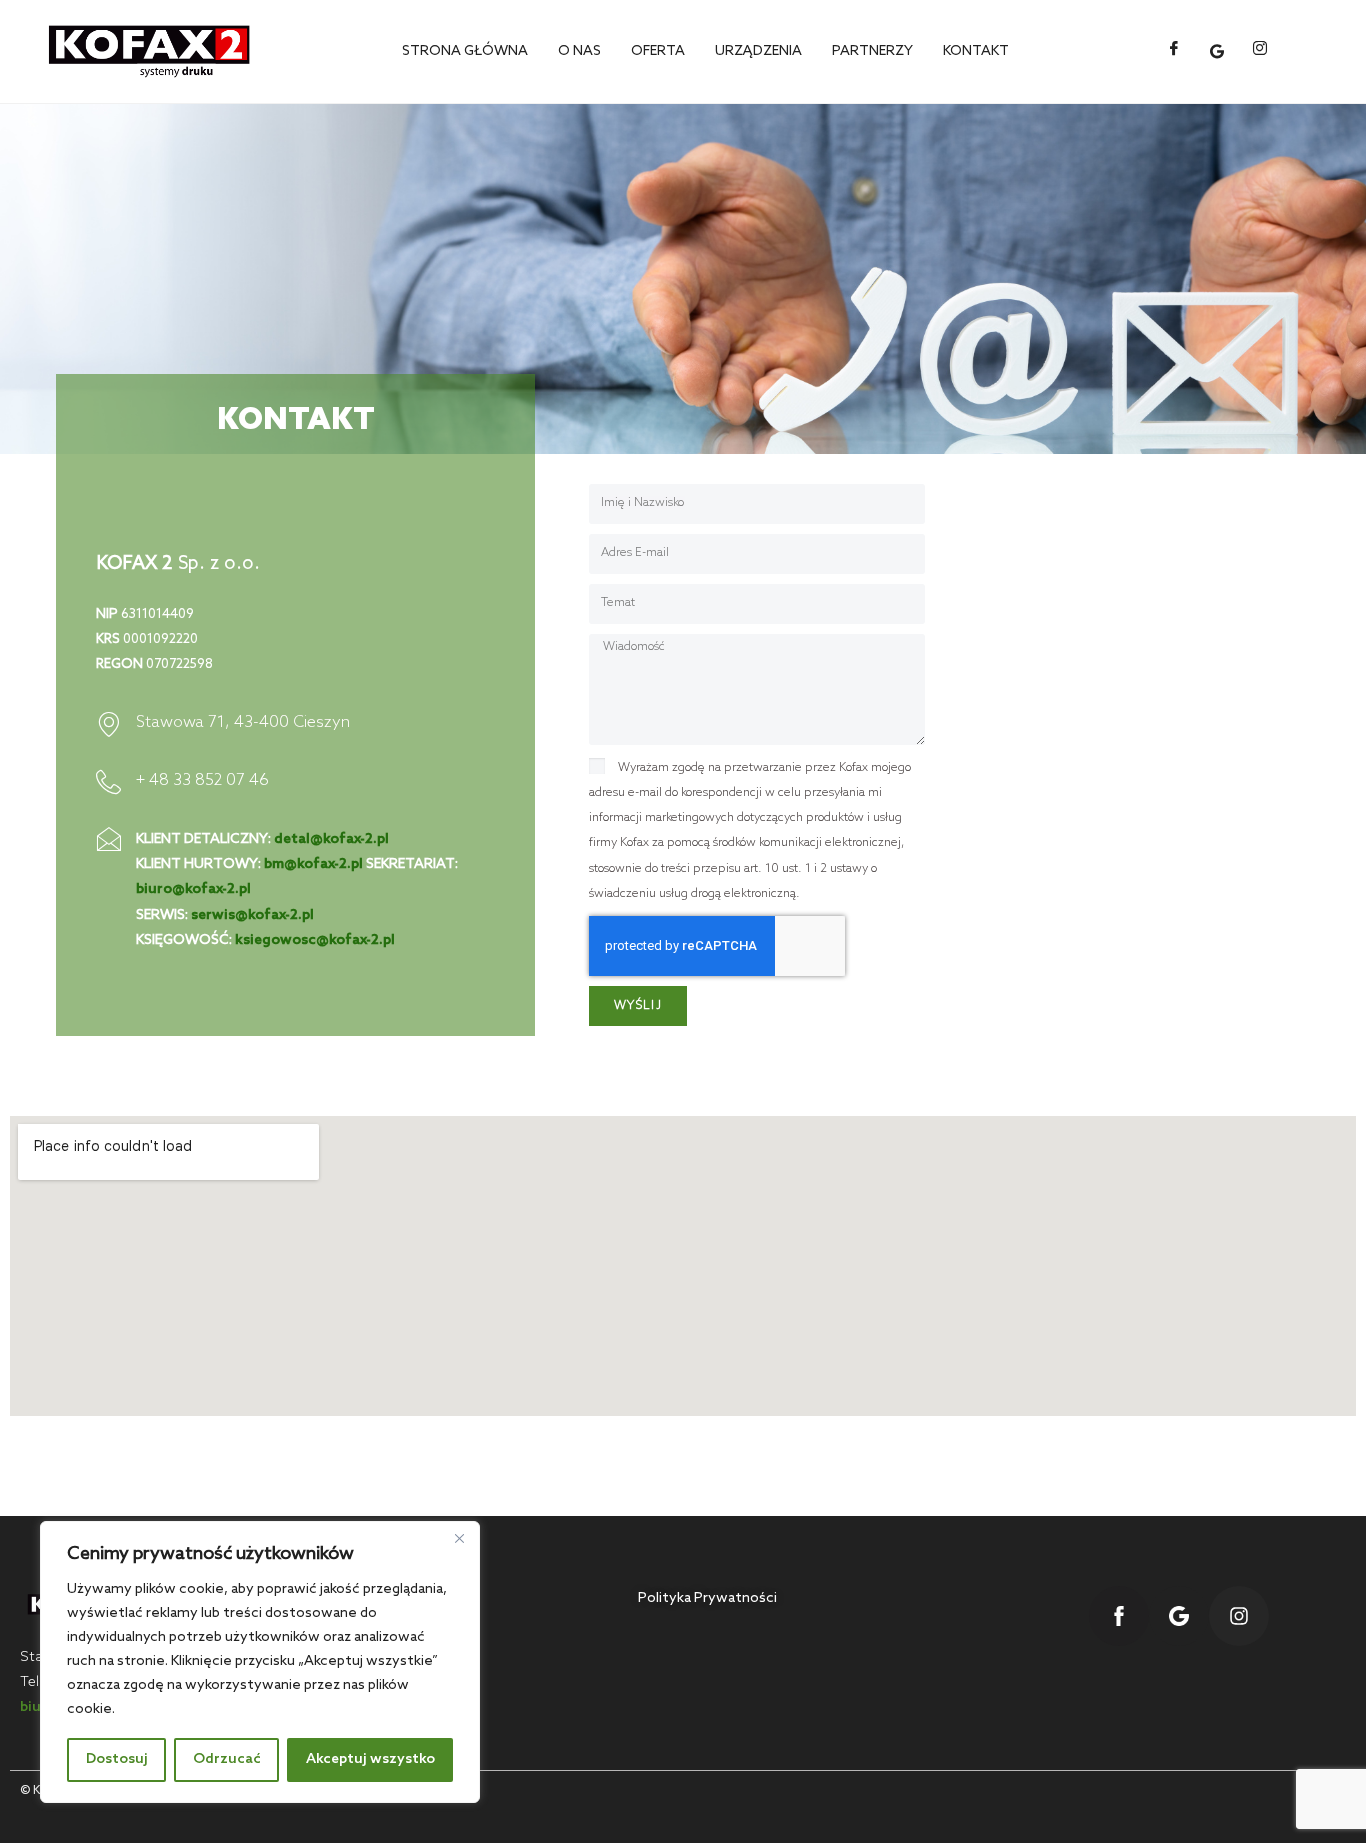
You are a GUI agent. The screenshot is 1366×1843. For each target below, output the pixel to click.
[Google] (1217, 52)
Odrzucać (227, 1759)
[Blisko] (459, 1538)
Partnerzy (872, 51)
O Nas (579, 51)
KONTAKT (976, 51)
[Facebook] (1174, 51)
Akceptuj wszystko (370, 1759)
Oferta (658, 51)
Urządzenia (758, 51)
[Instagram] (1260, 51)
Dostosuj (117, 1759)
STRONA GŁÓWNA (465, 51)
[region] (260, 1662)
